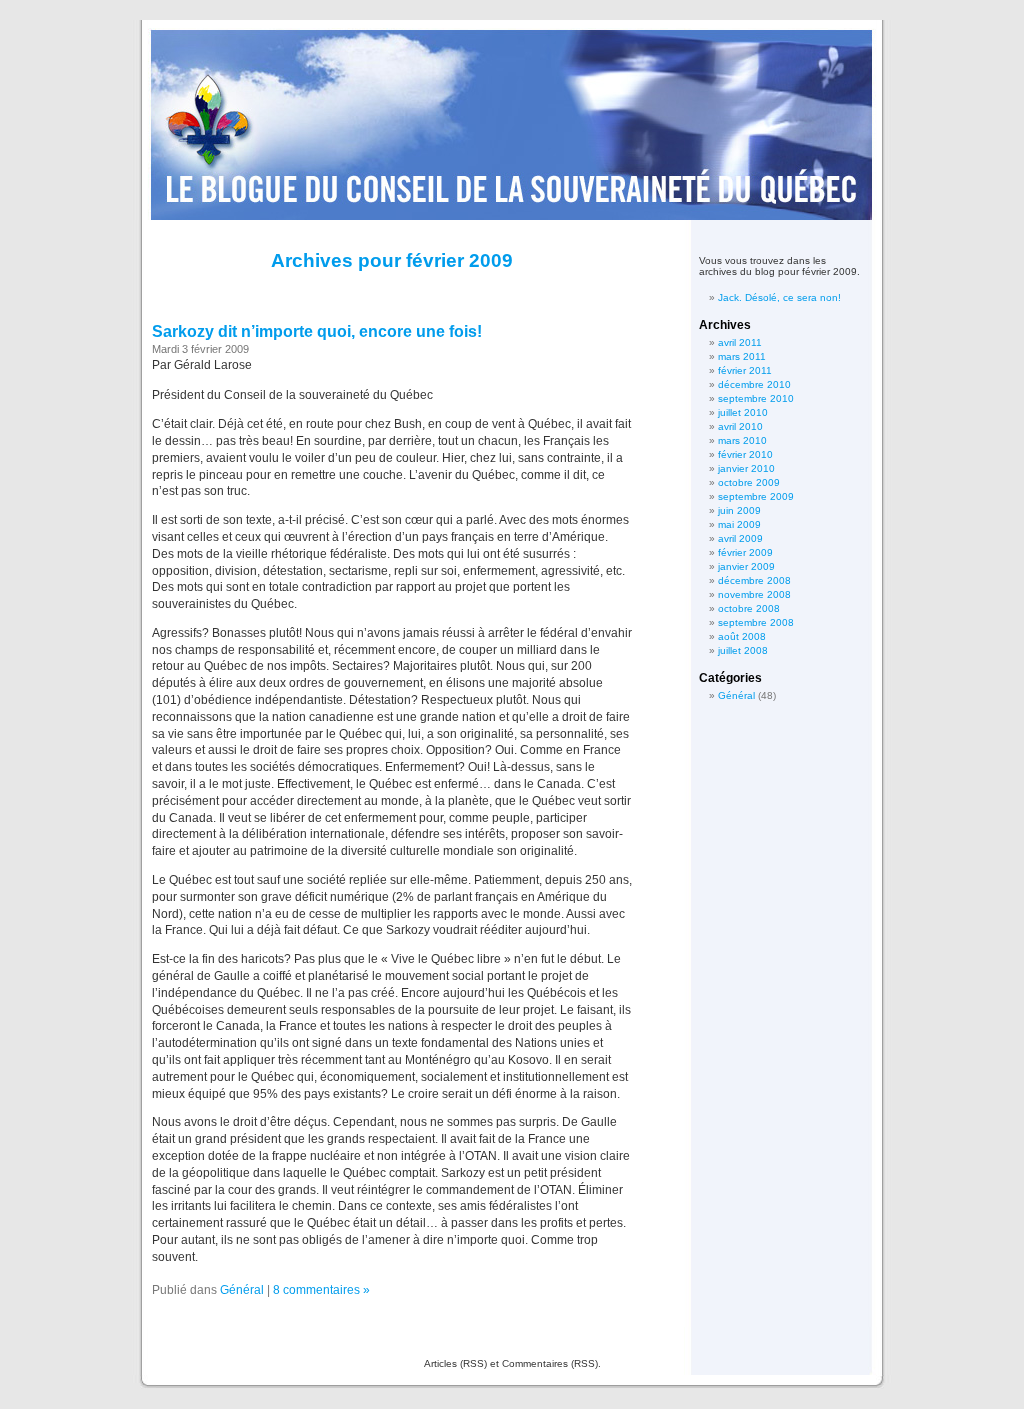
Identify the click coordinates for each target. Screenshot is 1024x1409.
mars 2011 (742, 356)
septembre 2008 (756, 622)
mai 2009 (739, 524)
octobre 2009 (749, 482)
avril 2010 (740, 426)
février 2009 (745, 552)
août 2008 (742, 636)
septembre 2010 (756, 398)
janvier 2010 (746, 468)
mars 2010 (742, 440)
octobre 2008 (749, 608)
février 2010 (745, 454)
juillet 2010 (743, 412)
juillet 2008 (743, 650)
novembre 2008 (754, 594)
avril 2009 (740, 538)
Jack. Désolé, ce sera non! (779, 297)
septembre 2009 (756, 496)
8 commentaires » (321, 1290)
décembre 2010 (754, 384)
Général (242, 1290)
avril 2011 (740, 342)
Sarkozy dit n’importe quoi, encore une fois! (317, 331)
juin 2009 (739, 510)
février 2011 (745, 370)
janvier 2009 (746, 566)
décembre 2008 (754, 580)
